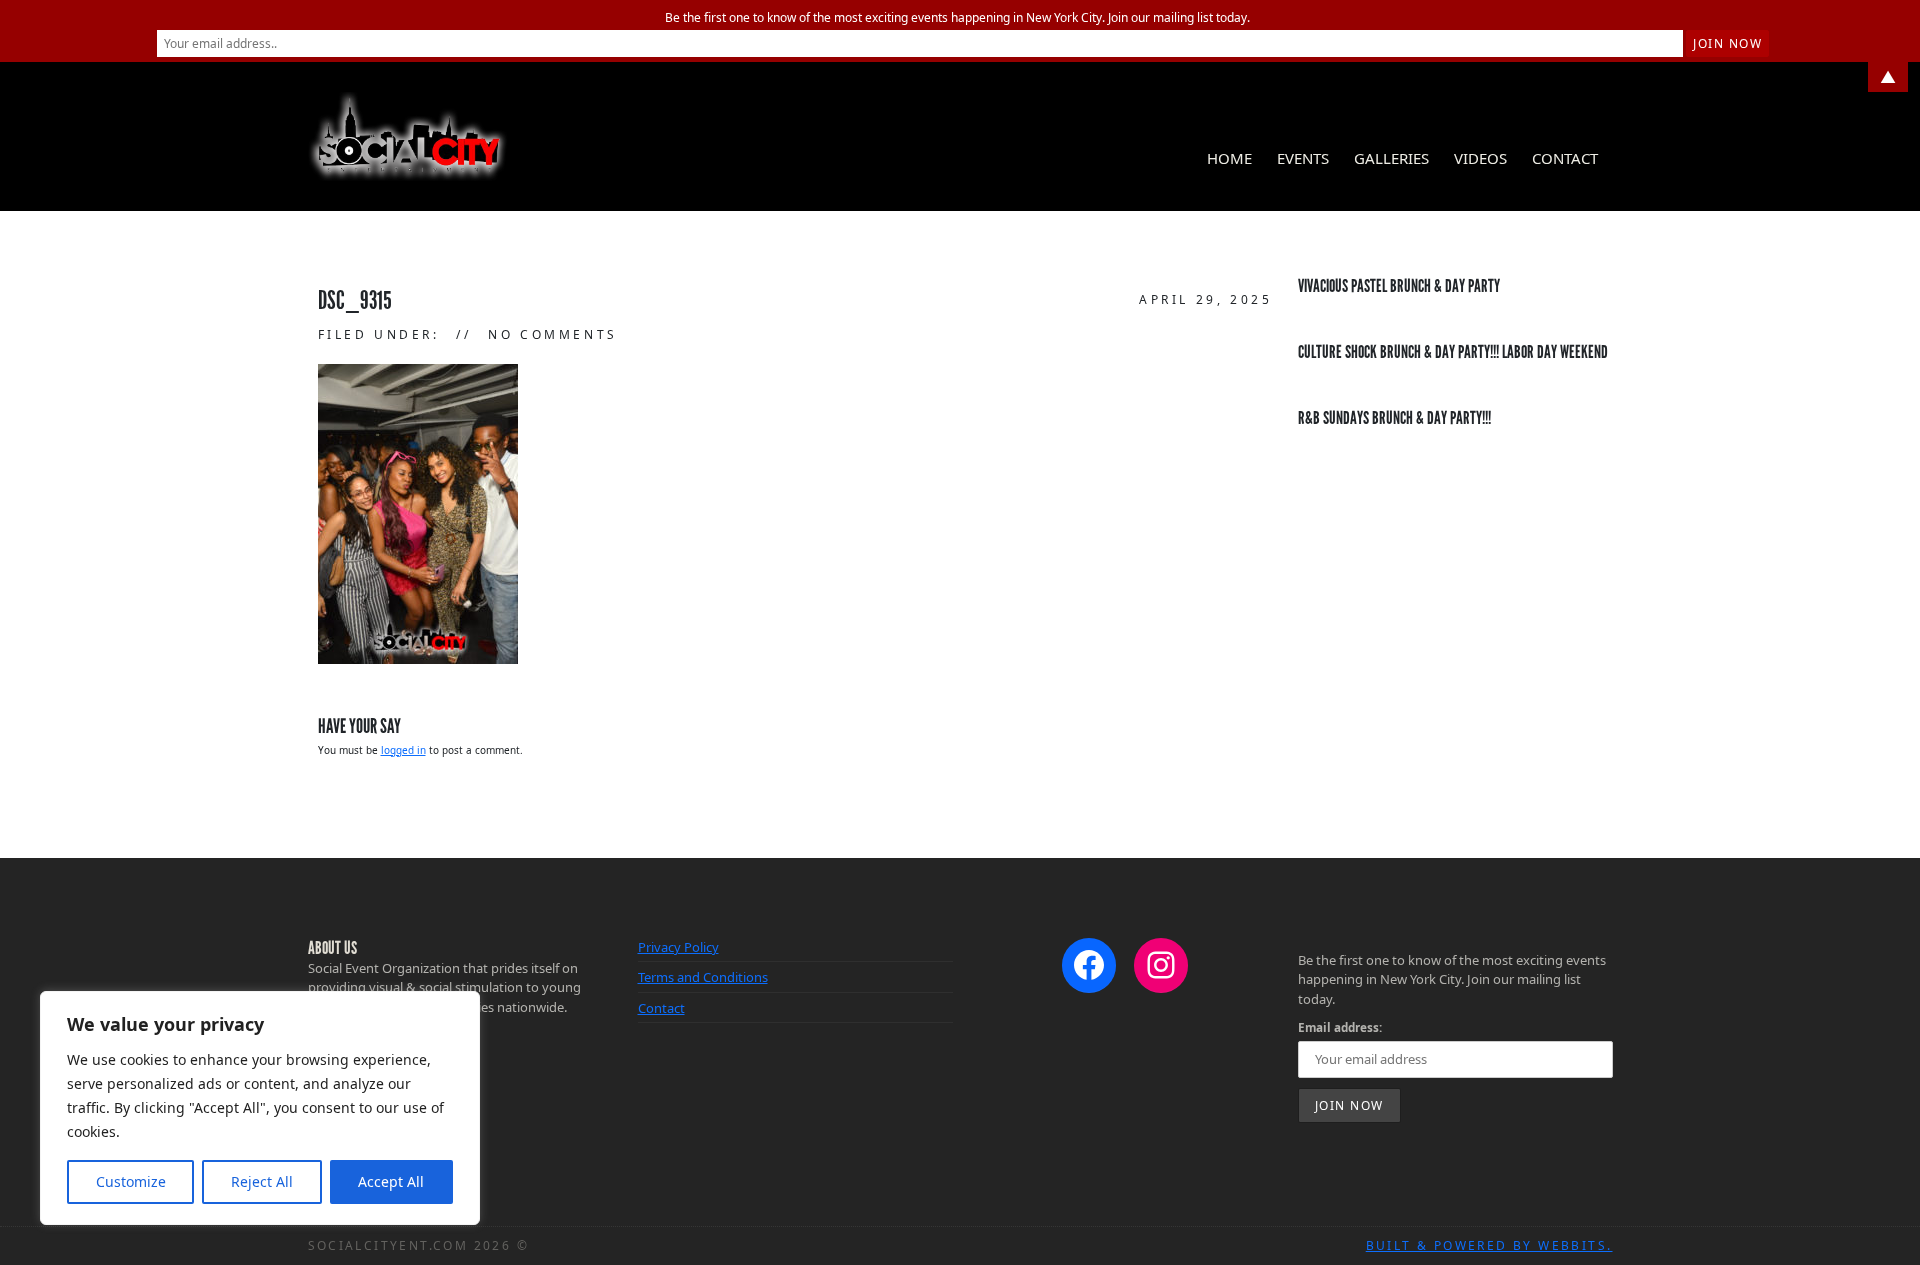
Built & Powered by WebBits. (1489, 1245)
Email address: (1340, 1027)
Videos (1480, 158)
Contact (1565, 158)
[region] (260, 1108)
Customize (131, 1181)
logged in (403, 750)
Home (1229, 158)
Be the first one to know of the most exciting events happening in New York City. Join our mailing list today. (957, 17)
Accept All (391, 1181)
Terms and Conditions (703, 977)
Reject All (262, 1181)
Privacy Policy (678, 947)
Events (1303, 158)
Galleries (1391, 158)
